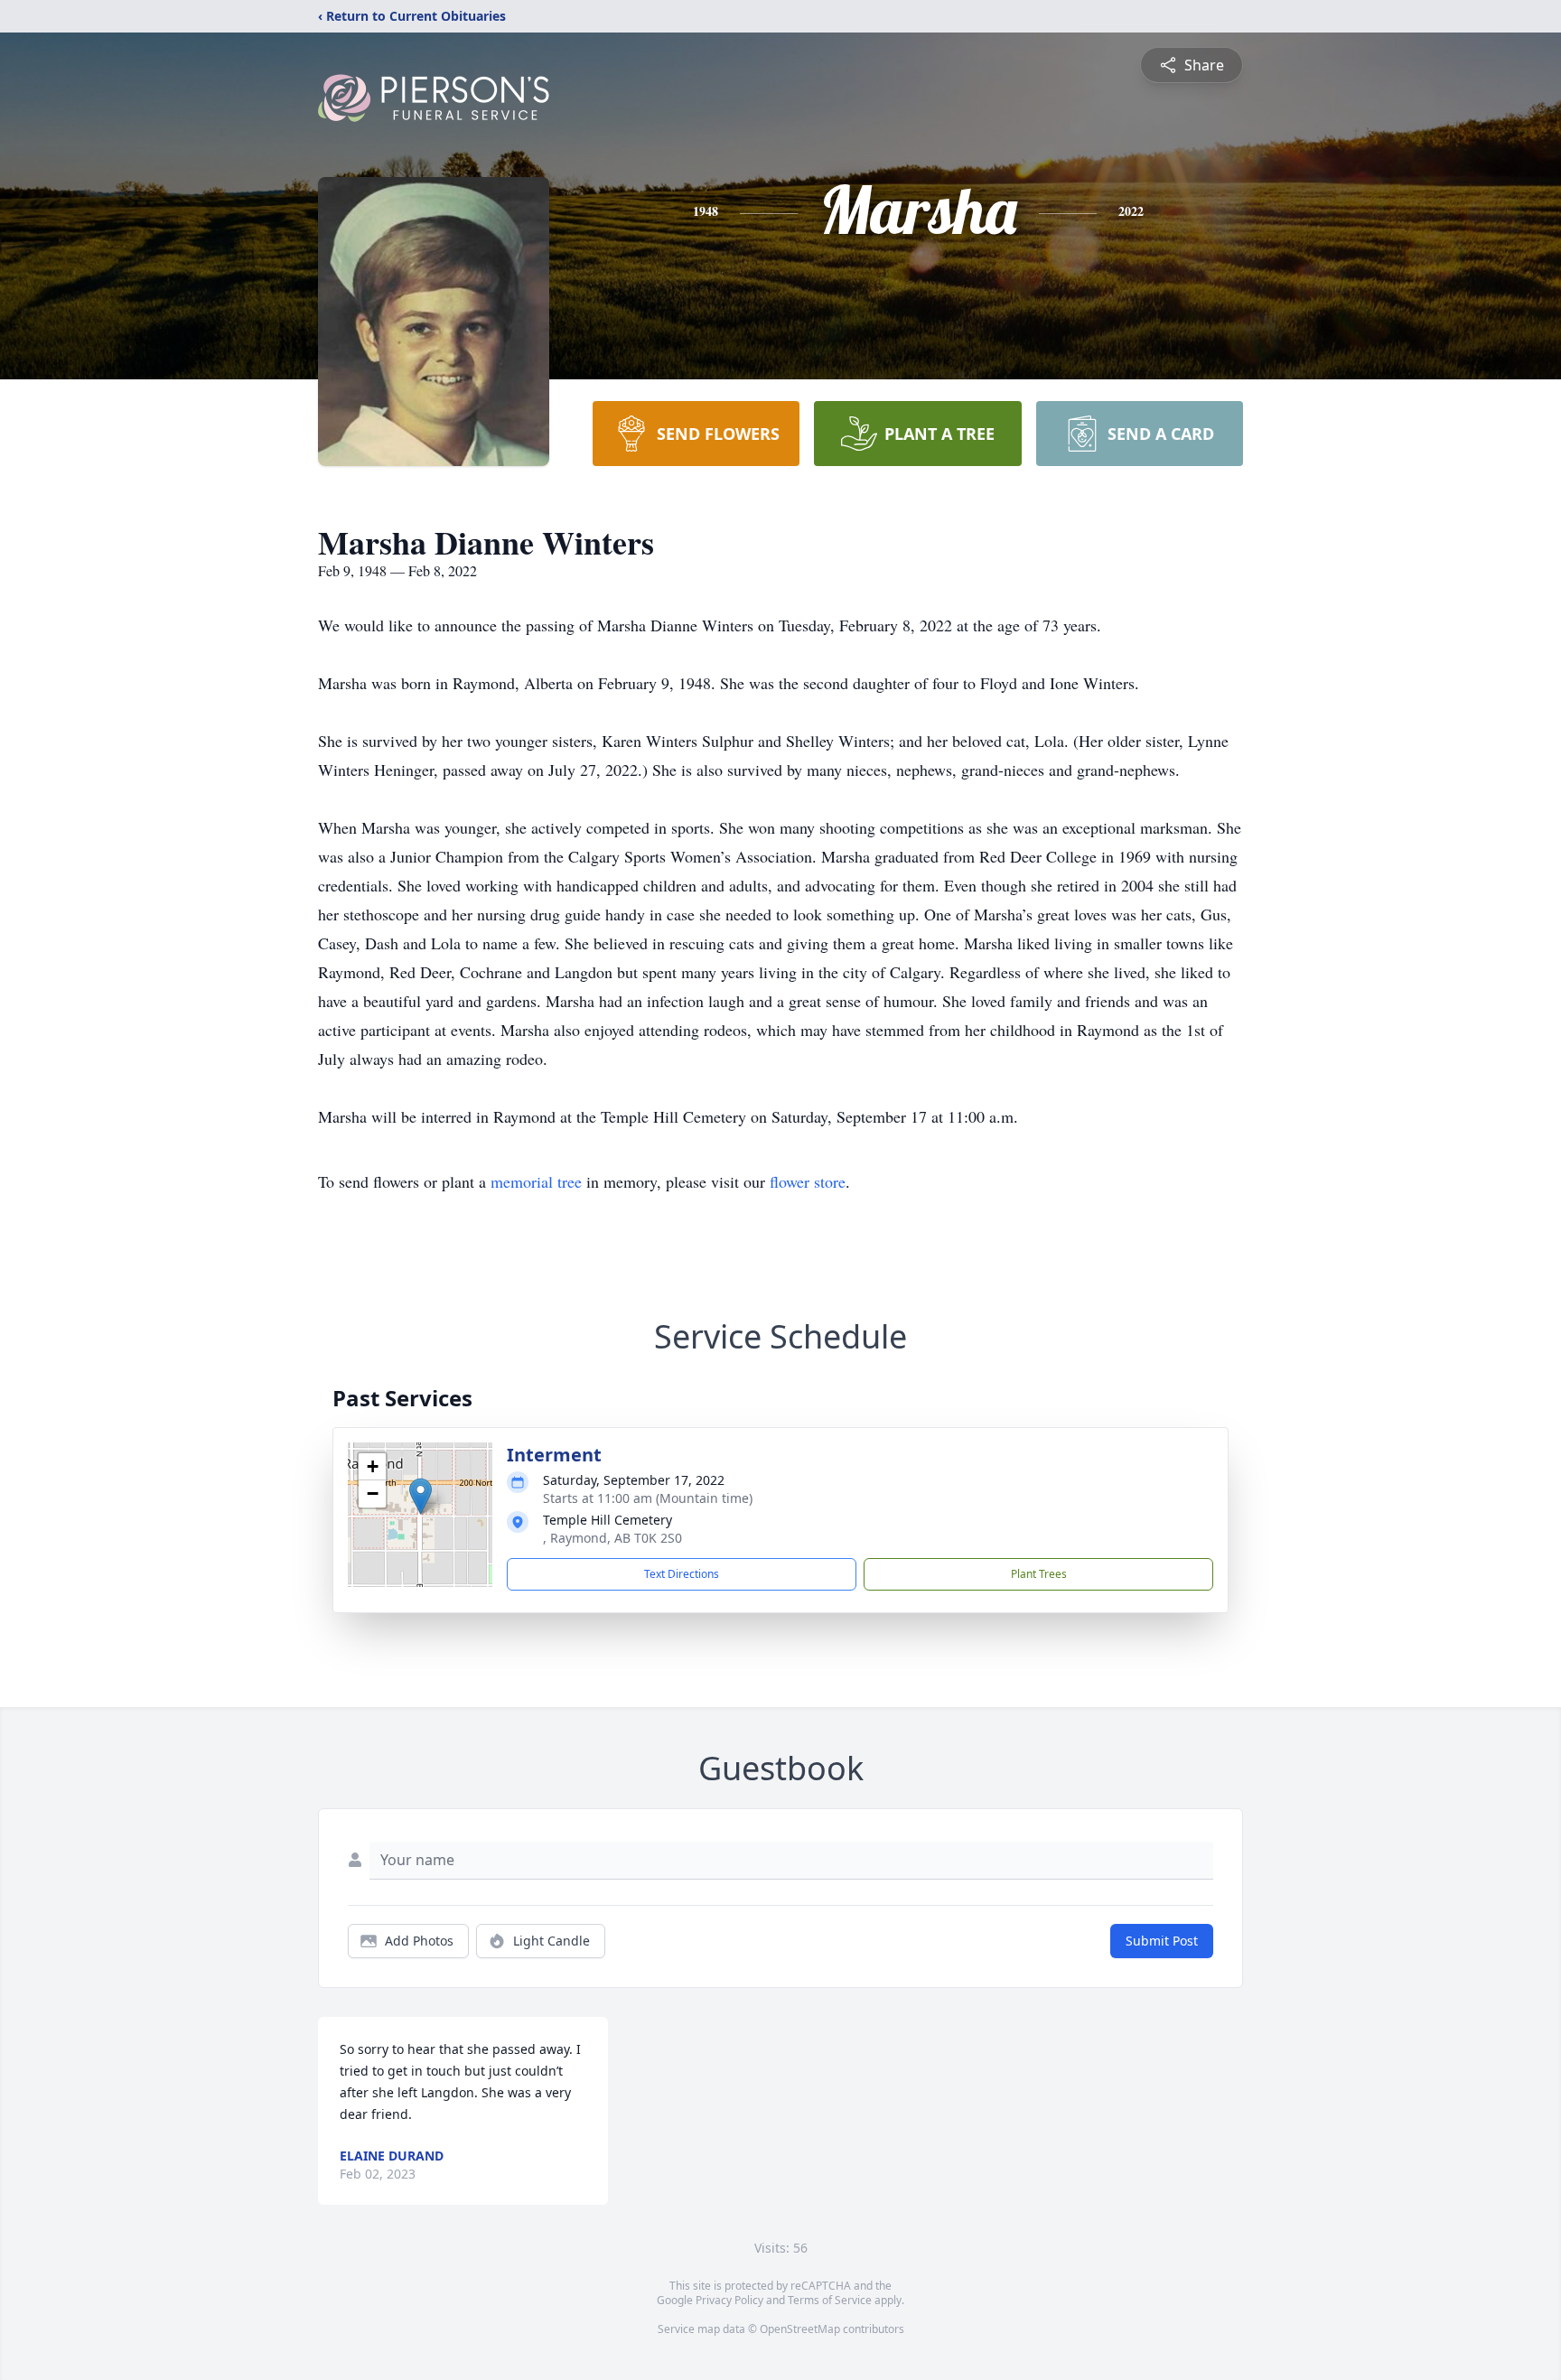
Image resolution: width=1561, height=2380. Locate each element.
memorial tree (536, 1181)
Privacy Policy (729, 2300)
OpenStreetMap (800, 2329)
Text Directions (682, 1574)
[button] (421, 1496)
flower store (808, 1181)
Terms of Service (830, 2300)
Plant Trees (1039, 1574)
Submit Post (1162, 1941)
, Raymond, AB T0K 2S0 (612, 1538)
